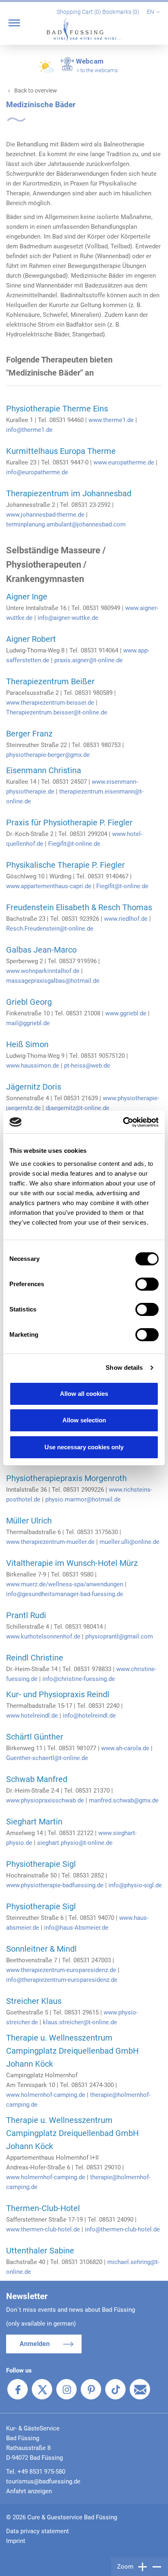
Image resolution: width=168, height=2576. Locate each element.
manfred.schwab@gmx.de (124, 1800)
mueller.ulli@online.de (129, 1542)
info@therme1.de (29, 430)
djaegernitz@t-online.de (77, 1108)
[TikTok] (115, 2389)
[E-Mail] (140, 2389)
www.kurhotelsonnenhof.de (43, 1636)
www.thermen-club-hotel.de (43, 2229)
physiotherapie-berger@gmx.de (48, 755)
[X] (42, 2389)
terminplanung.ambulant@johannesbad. (60, 524)
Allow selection (84, 1420)
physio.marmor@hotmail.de (83, 1499)
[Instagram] (66, 2389)
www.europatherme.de (124, 462)
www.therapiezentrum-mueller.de (50, 1542)
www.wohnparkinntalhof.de (43, 971)
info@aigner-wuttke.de (68, 618)
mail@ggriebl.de (28, 1023)
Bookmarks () (122, 12)
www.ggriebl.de (126, 1013)
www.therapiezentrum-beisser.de (50, 703)
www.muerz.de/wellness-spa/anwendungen (65, 1584)
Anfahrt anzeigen (29, 2491)
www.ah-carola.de (125, 1748)
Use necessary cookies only (84, 1447)
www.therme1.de (111, 420)
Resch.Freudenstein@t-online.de (50, 929)
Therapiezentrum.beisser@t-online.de (57, 712)
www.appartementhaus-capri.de (49, 886)
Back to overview (36, 91)
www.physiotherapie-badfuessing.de (55, 1885)
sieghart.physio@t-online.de (75, 1843)
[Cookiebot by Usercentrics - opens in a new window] (123, 1122)
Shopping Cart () (80, 12)
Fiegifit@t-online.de (74, 844)
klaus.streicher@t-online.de (80, 2022)
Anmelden (35, 2344)
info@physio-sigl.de (135, 1885)
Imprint (16, 2541)
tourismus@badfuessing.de (43, 2481)
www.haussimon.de (33, 1066)
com (119, 524)
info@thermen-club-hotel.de (122, 2229)
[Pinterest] (91, 2389)
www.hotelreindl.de (32, 1716)
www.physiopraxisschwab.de (45, 1800)
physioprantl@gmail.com (119, 1636)
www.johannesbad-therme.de (45, 515)
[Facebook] (18, 2389)
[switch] (147, 1284)
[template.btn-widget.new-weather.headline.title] (47, 70)
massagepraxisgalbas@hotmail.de (53, 981)
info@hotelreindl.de (89, 1716)
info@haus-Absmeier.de (76, 1928)
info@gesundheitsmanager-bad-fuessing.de (65, 1594)
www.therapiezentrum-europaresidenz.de (61, 1970)
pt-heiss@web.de (87, 1066)
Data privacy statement (38, 2531)
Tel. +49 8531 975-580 (36, 2472)
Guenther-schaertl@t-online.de (47, 1758)
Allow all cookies (84, 1394)
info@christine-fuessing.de (79, 1679)
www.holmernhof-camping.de (46, 2095)
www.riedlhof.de (126, 919)
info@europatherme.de (37, 472)
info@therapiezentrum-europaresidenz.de (62, 1980)
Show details (124, 1368)
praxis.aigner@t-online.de (88, 660)
